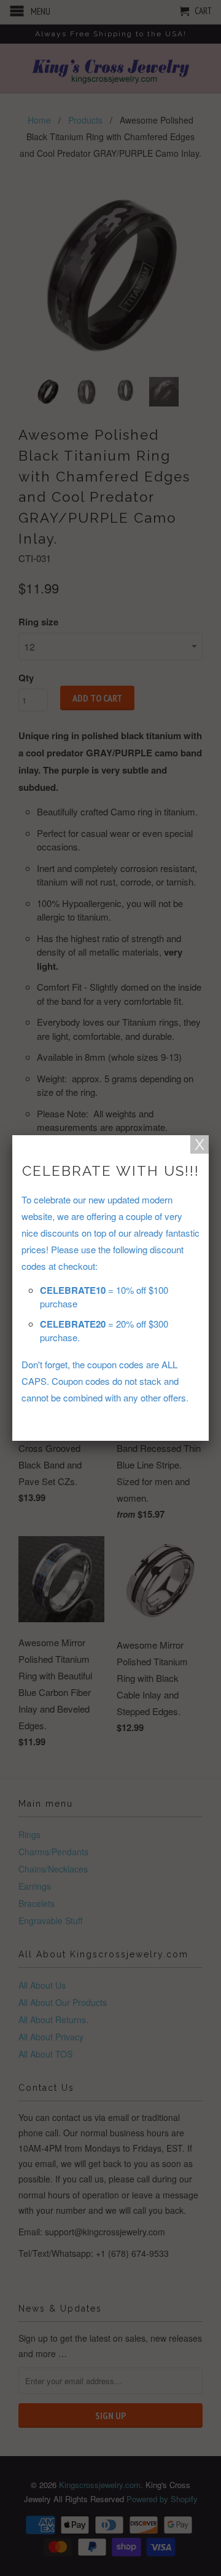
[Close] (200, 1144)
